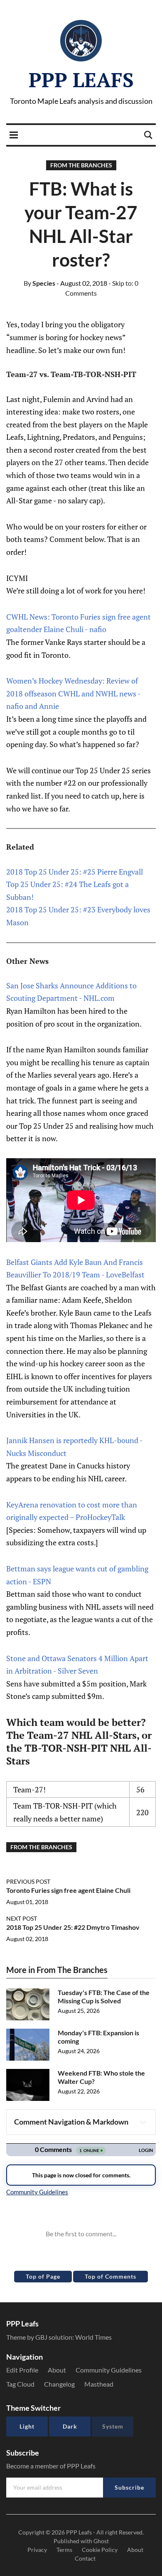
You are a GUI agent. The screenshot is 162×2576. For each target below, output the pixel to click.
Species (39, 283)
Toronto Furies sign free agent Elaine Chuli (68, 1890)
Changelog (59, 2384)
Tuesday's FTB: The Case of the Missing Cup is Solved (104, 1997)
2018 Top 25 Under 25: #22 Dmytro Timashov (73, 1927)
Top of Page (43, 2276)
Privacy (37, 2550)
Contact (85, 2558)
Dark (70, 2426)
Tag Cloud (20, 2384)
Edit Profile (22, 2370)
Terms (64, 2550)
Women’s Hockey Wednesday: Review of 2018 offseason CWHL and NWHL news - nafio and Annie (73, 693)
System (113, 2426)
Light (27, 2426)
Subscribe (129, 2487)
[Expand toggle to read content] (143, 2122)
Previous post (28, 1881)
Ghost (101, 2541)
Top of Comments (110, 2276)
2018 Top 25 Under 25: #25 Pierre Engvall (75, 872)
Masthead (99, 2384)
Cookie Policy (100, 2550)
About (57, 2370)
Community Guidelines (109, 2370)
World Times (93, 2337)
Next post (22, 1918)
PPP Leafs (81, 80)
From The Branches (81, 165)
